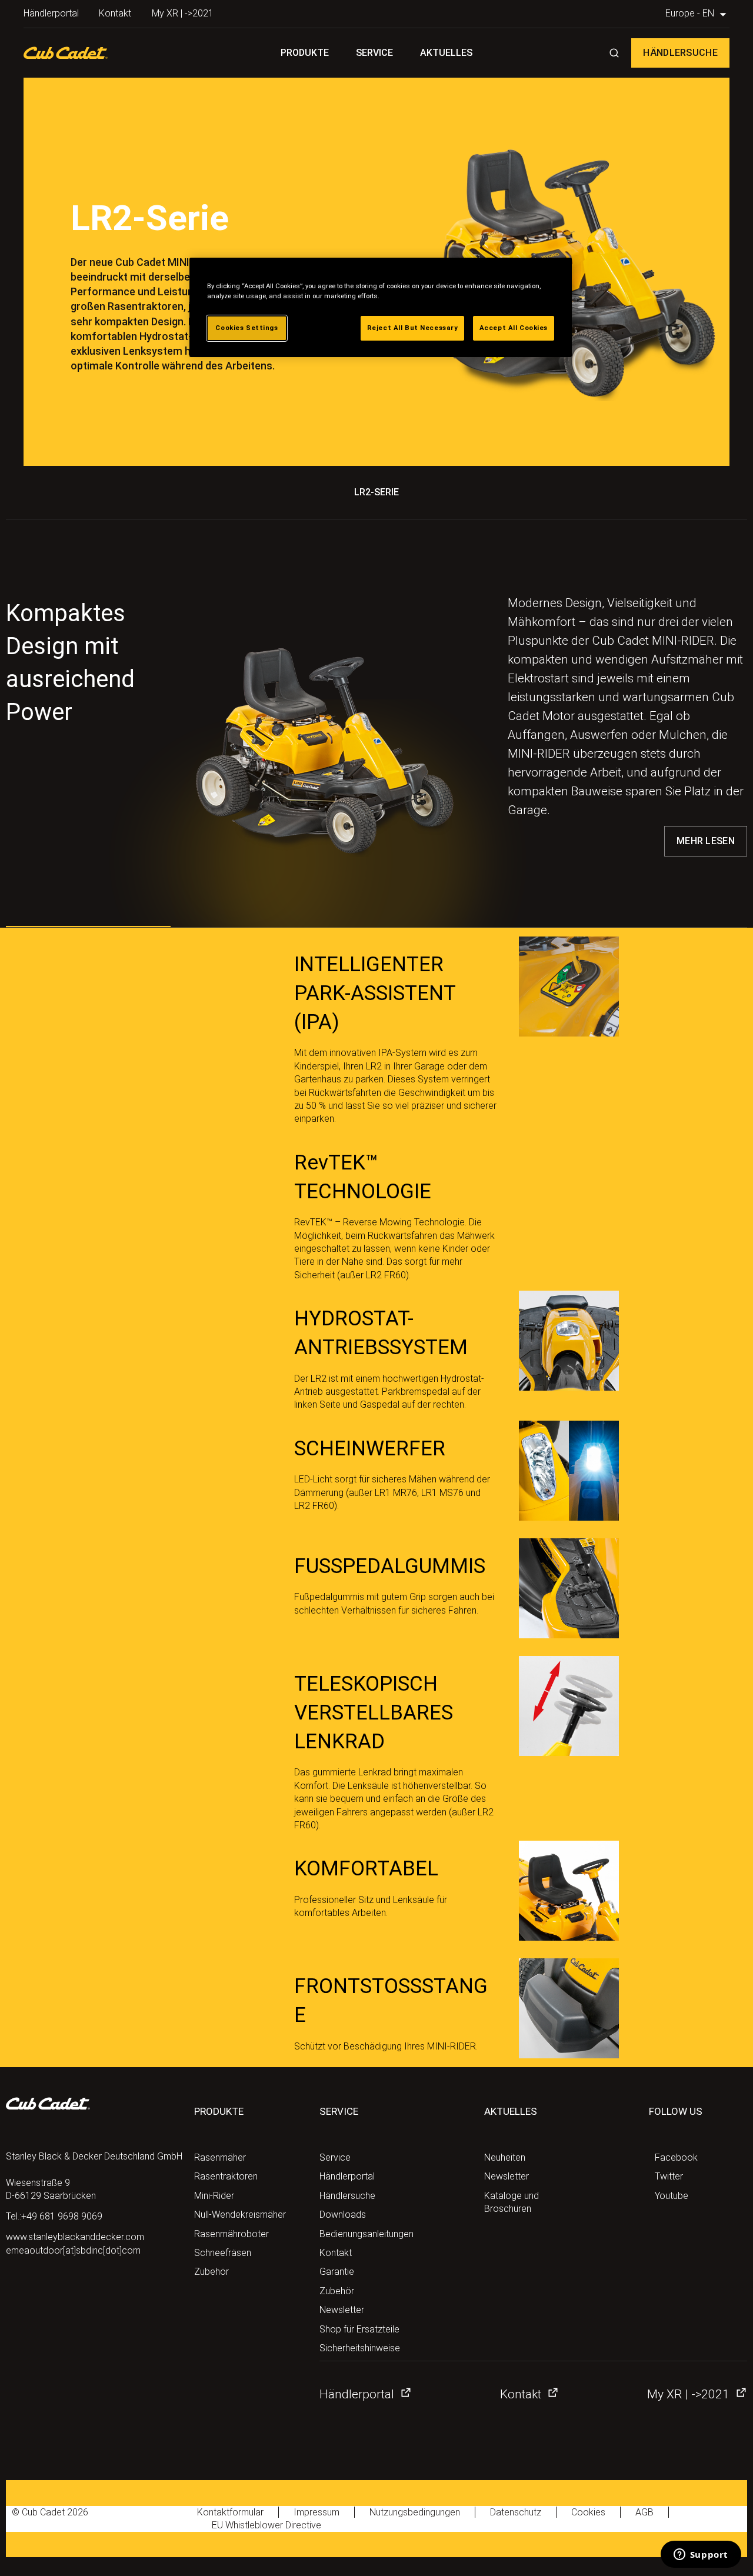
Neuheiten (505, 2157)
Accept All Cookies (514, 328)
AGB (644, 2512)
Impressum (316, 2512)
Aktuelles (446, 53)
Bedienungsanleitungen (366, 2234)
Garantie (337, 2272)
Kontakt (115, 13)
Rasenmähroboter (231, 2234)
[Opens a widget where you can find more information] (701, 2555)
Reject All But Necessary (413, 328)
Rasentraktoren (226, 2176)
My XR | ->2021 (183, 13)
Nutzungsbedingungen (415, 2512)
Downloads (343, 2215)
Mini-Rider (214, 2196)
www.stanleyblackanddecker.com (75, 2237)
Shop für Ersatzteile (359, 2329)
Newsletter (342, 2310)
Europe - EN (691, 13)
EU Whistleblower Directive (266, 2525)
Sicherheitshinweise (360, 2348)
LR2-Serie (376, 492)
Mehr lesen (706, 841)
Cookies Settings (246, 328)
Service (374, 53)
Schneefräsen (223, 2253)
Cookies (588, 2512)
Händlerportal (51, 13)
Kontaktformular (230, 2512)
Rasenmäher (220, 2157)
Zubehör (211, 2272)
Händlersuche (680, 53)
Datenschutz (516, 2512)
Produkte (305, 53)
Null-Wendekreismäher (240, 2215)
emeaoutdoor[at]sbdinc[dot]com (73, 2250)
